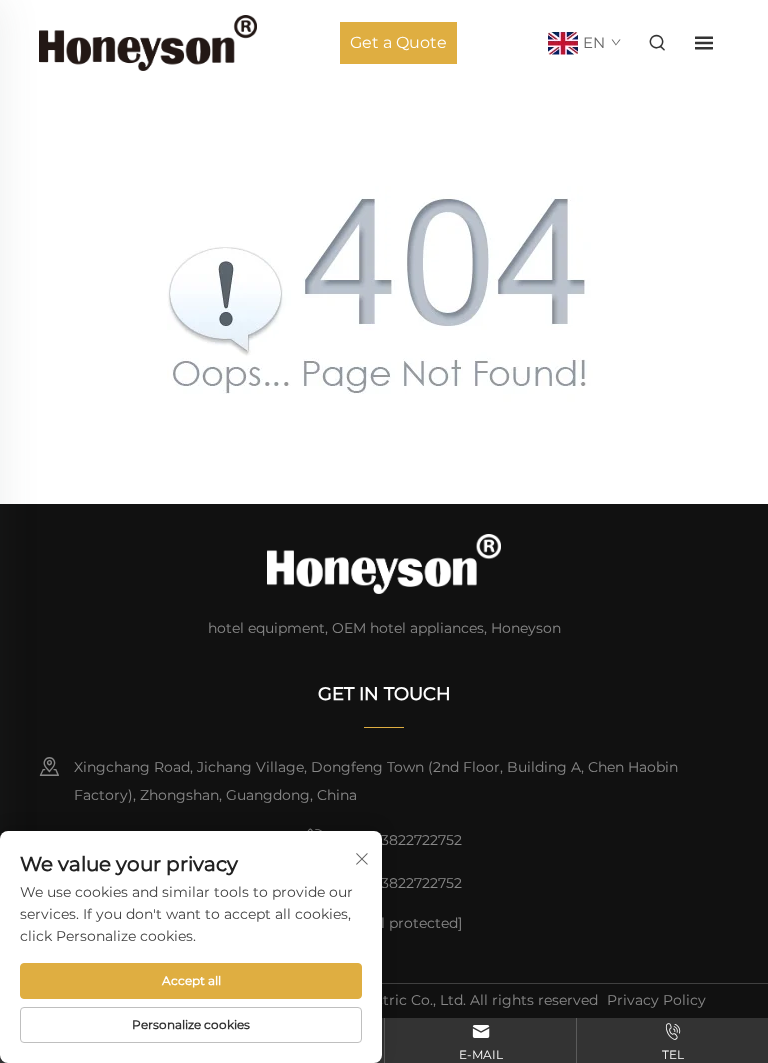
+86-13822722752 (401, 840)
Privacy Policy (656, 1000)
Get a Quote (398, 42)
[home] (148, 41)
